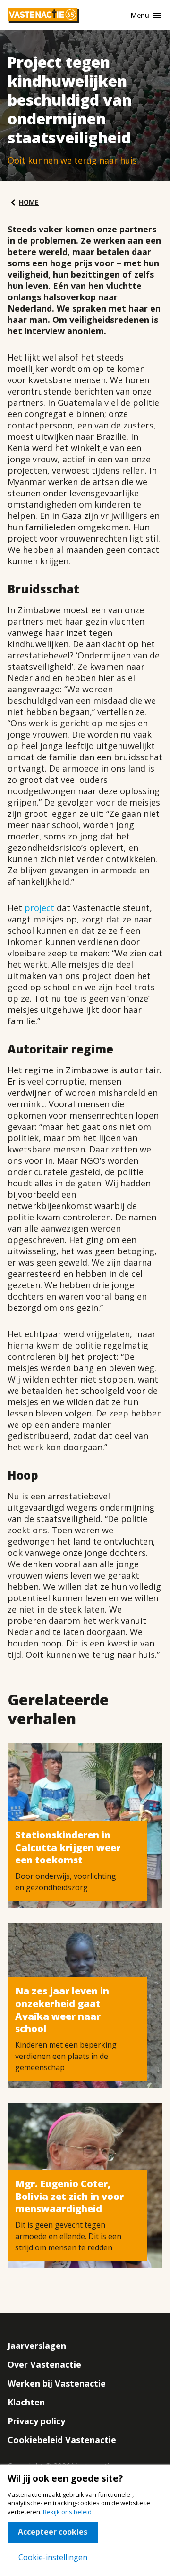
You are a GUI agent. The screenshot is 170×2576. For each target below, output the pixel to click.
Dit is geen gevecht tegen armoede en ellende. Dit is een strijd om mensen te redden (68, 2236)
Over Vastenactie (44, 2364)
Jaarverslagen (37, 2346)
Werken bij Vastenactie (57, 2383)
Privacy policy (36, 2421)
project (39, 908)
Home (29, 202)
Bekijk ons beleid (67, 2512)
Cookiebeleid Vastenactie (62, 2440)
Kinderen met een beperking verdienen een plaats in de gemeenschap (66, 2056)
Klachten (26, 2402)
